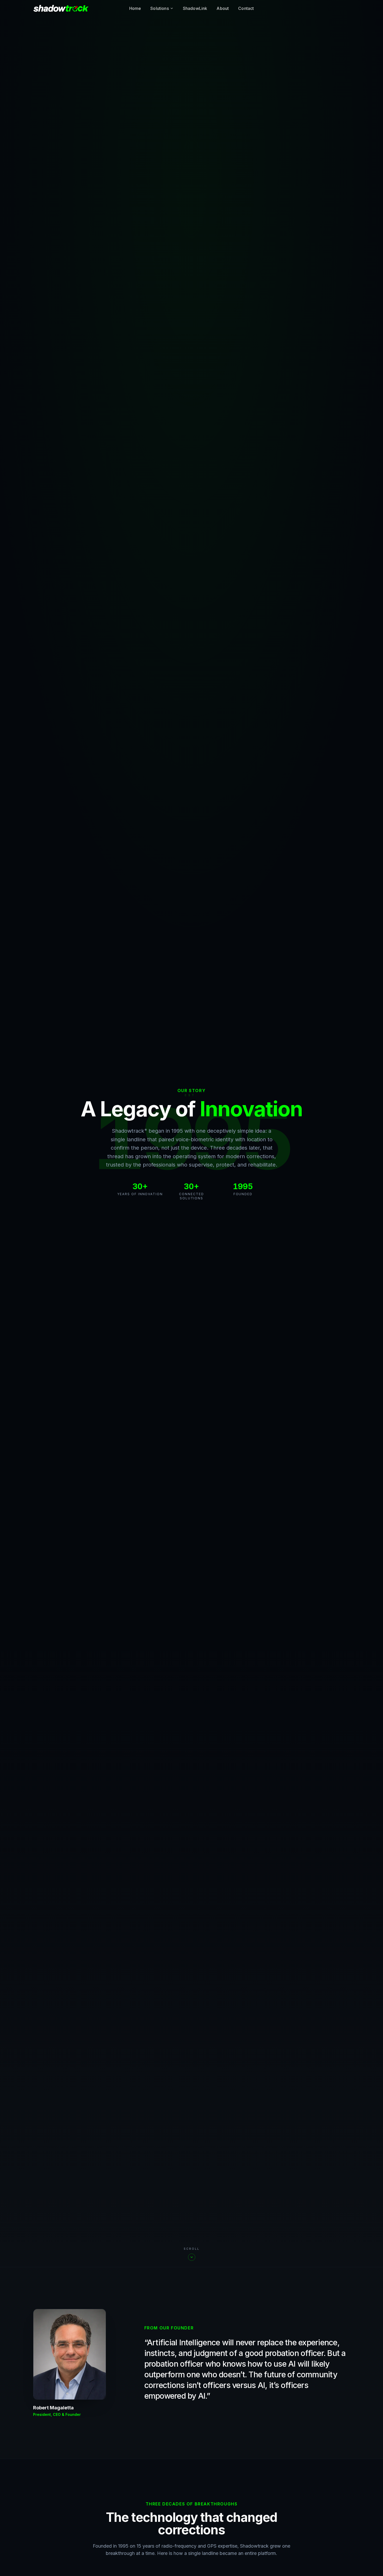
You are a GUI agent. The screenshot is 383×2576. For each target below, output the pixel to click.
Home (135, 8)
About (223, 8)
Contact (246, 8)
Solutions (159, 8)
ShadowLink (195, 8)
